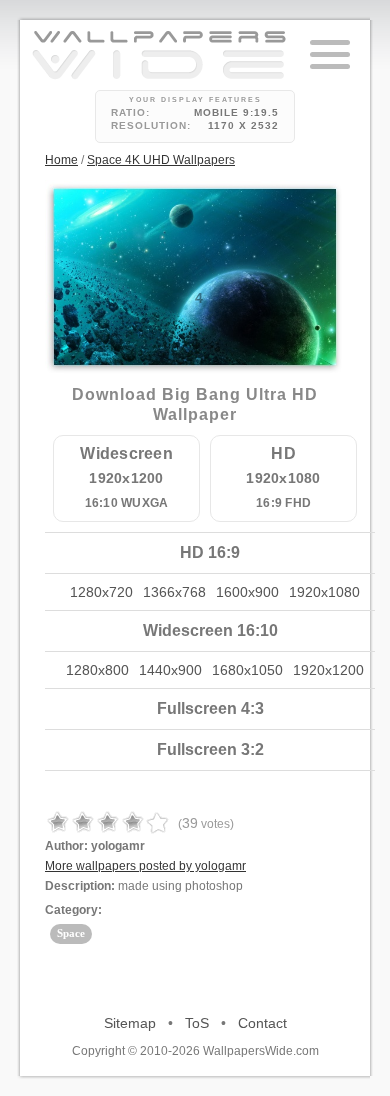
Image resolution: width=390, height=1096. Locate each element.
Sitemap (130, 1023)
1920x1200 (328, 670)
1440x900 (170, 670)
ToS (197, 1023)
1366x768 (174, 592)
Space (71, 933)
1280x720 (101, 592)
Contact (262, 1023)
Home (61, 160)
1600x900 (247, 592)
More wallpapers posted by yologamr (145, 866)
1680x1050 (247, 670)
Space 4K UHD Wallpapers (161, 160)
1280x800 (97, 670)
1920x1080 (324, 592)
